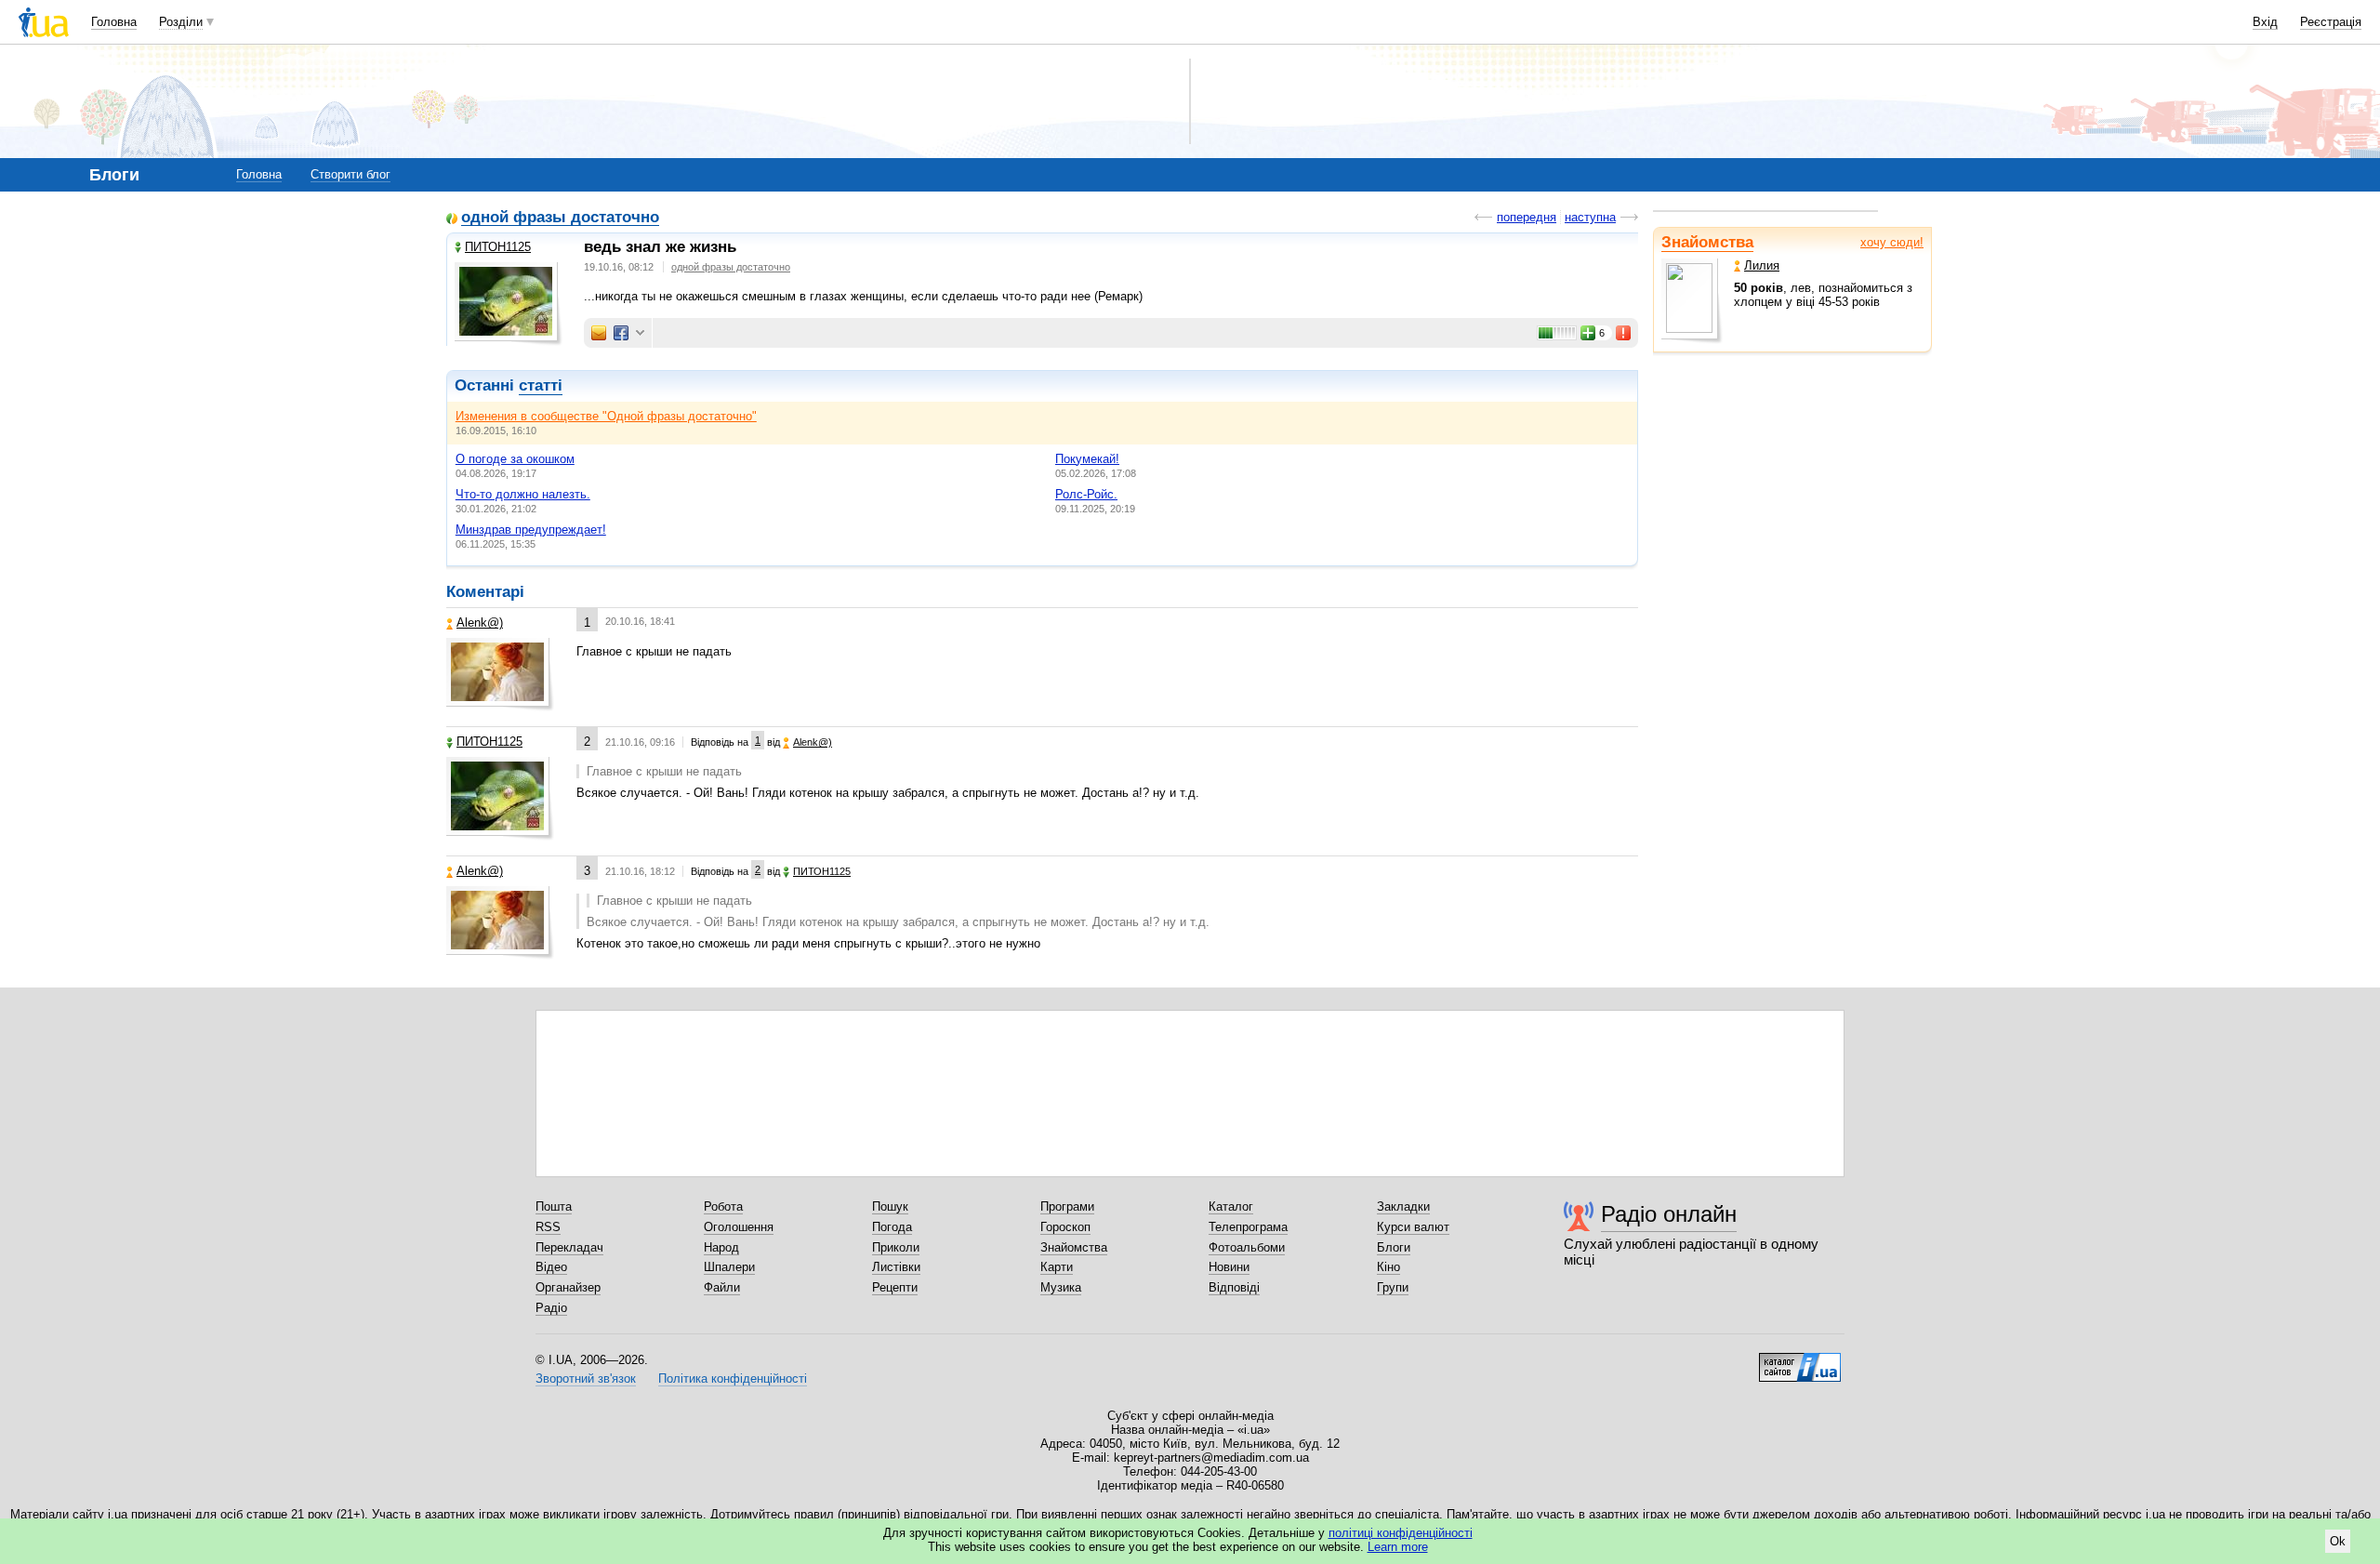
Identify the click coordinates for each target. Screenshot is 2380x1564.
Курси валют (1413, 1227)
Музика (1061, 1287)
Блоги (1394, 1247)
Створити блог (350, 174)
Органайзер (568, 1287)
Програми (1067, 1206)
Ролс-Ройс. (1086, 494)
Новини (1229, 1267)
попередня (1527, 217)
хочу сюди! (1892, 242)
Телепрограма (1248, 1227)
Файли (722, 1287)
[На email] (599, 333)
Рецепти (895, 1287)
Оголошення (739, 1227)
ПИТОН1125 (498, 247)
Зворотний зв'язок (586, 1378)
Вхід (2265, 22)
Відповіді (1234, 1287)
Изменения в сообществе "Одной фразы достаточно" (606, 416)
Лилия (1762, 265)
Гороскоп (1065, 1227)
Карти (1057, 1267)
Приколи (896, 1247)
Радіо (551, 1308)
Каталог (1231, 1206)
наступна (1590, 217)
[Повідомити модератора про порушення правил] (1624, 333)
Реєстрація (2331, 22)
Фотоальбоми (1247, 1247)
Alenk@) (480, 623)
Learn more (1398, 1547)
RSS (548, 1227)
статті (541, 385)
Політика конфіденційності (733, 1378)
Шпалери (729, 1267)
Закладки (1403, 1206)
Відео (551, 1267)
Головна (114, 22)
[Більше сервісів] (640, 333)
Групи (1393, 1287)
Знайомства (1707, 242)
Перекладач (569, 1247)
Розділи (181, 22)
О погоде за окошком (515, 459)
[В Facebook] (621, 333)
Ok (2338, 1541)
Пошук (890, 1206)
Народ (721, 1247)
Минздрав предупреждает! (531, 530)
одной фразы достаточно (560, 218)
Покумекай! (1087, 459)
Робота (723, 1206)
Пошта (554, 1206)
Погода (892, 1227)
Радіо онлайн (1669, 1214)
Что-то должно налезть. (523, 494)
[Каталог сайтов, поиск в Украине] (1800, 1360)
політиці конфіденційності (1401, 1533)
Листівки (896, 1267)
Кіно (1388, 1267)
